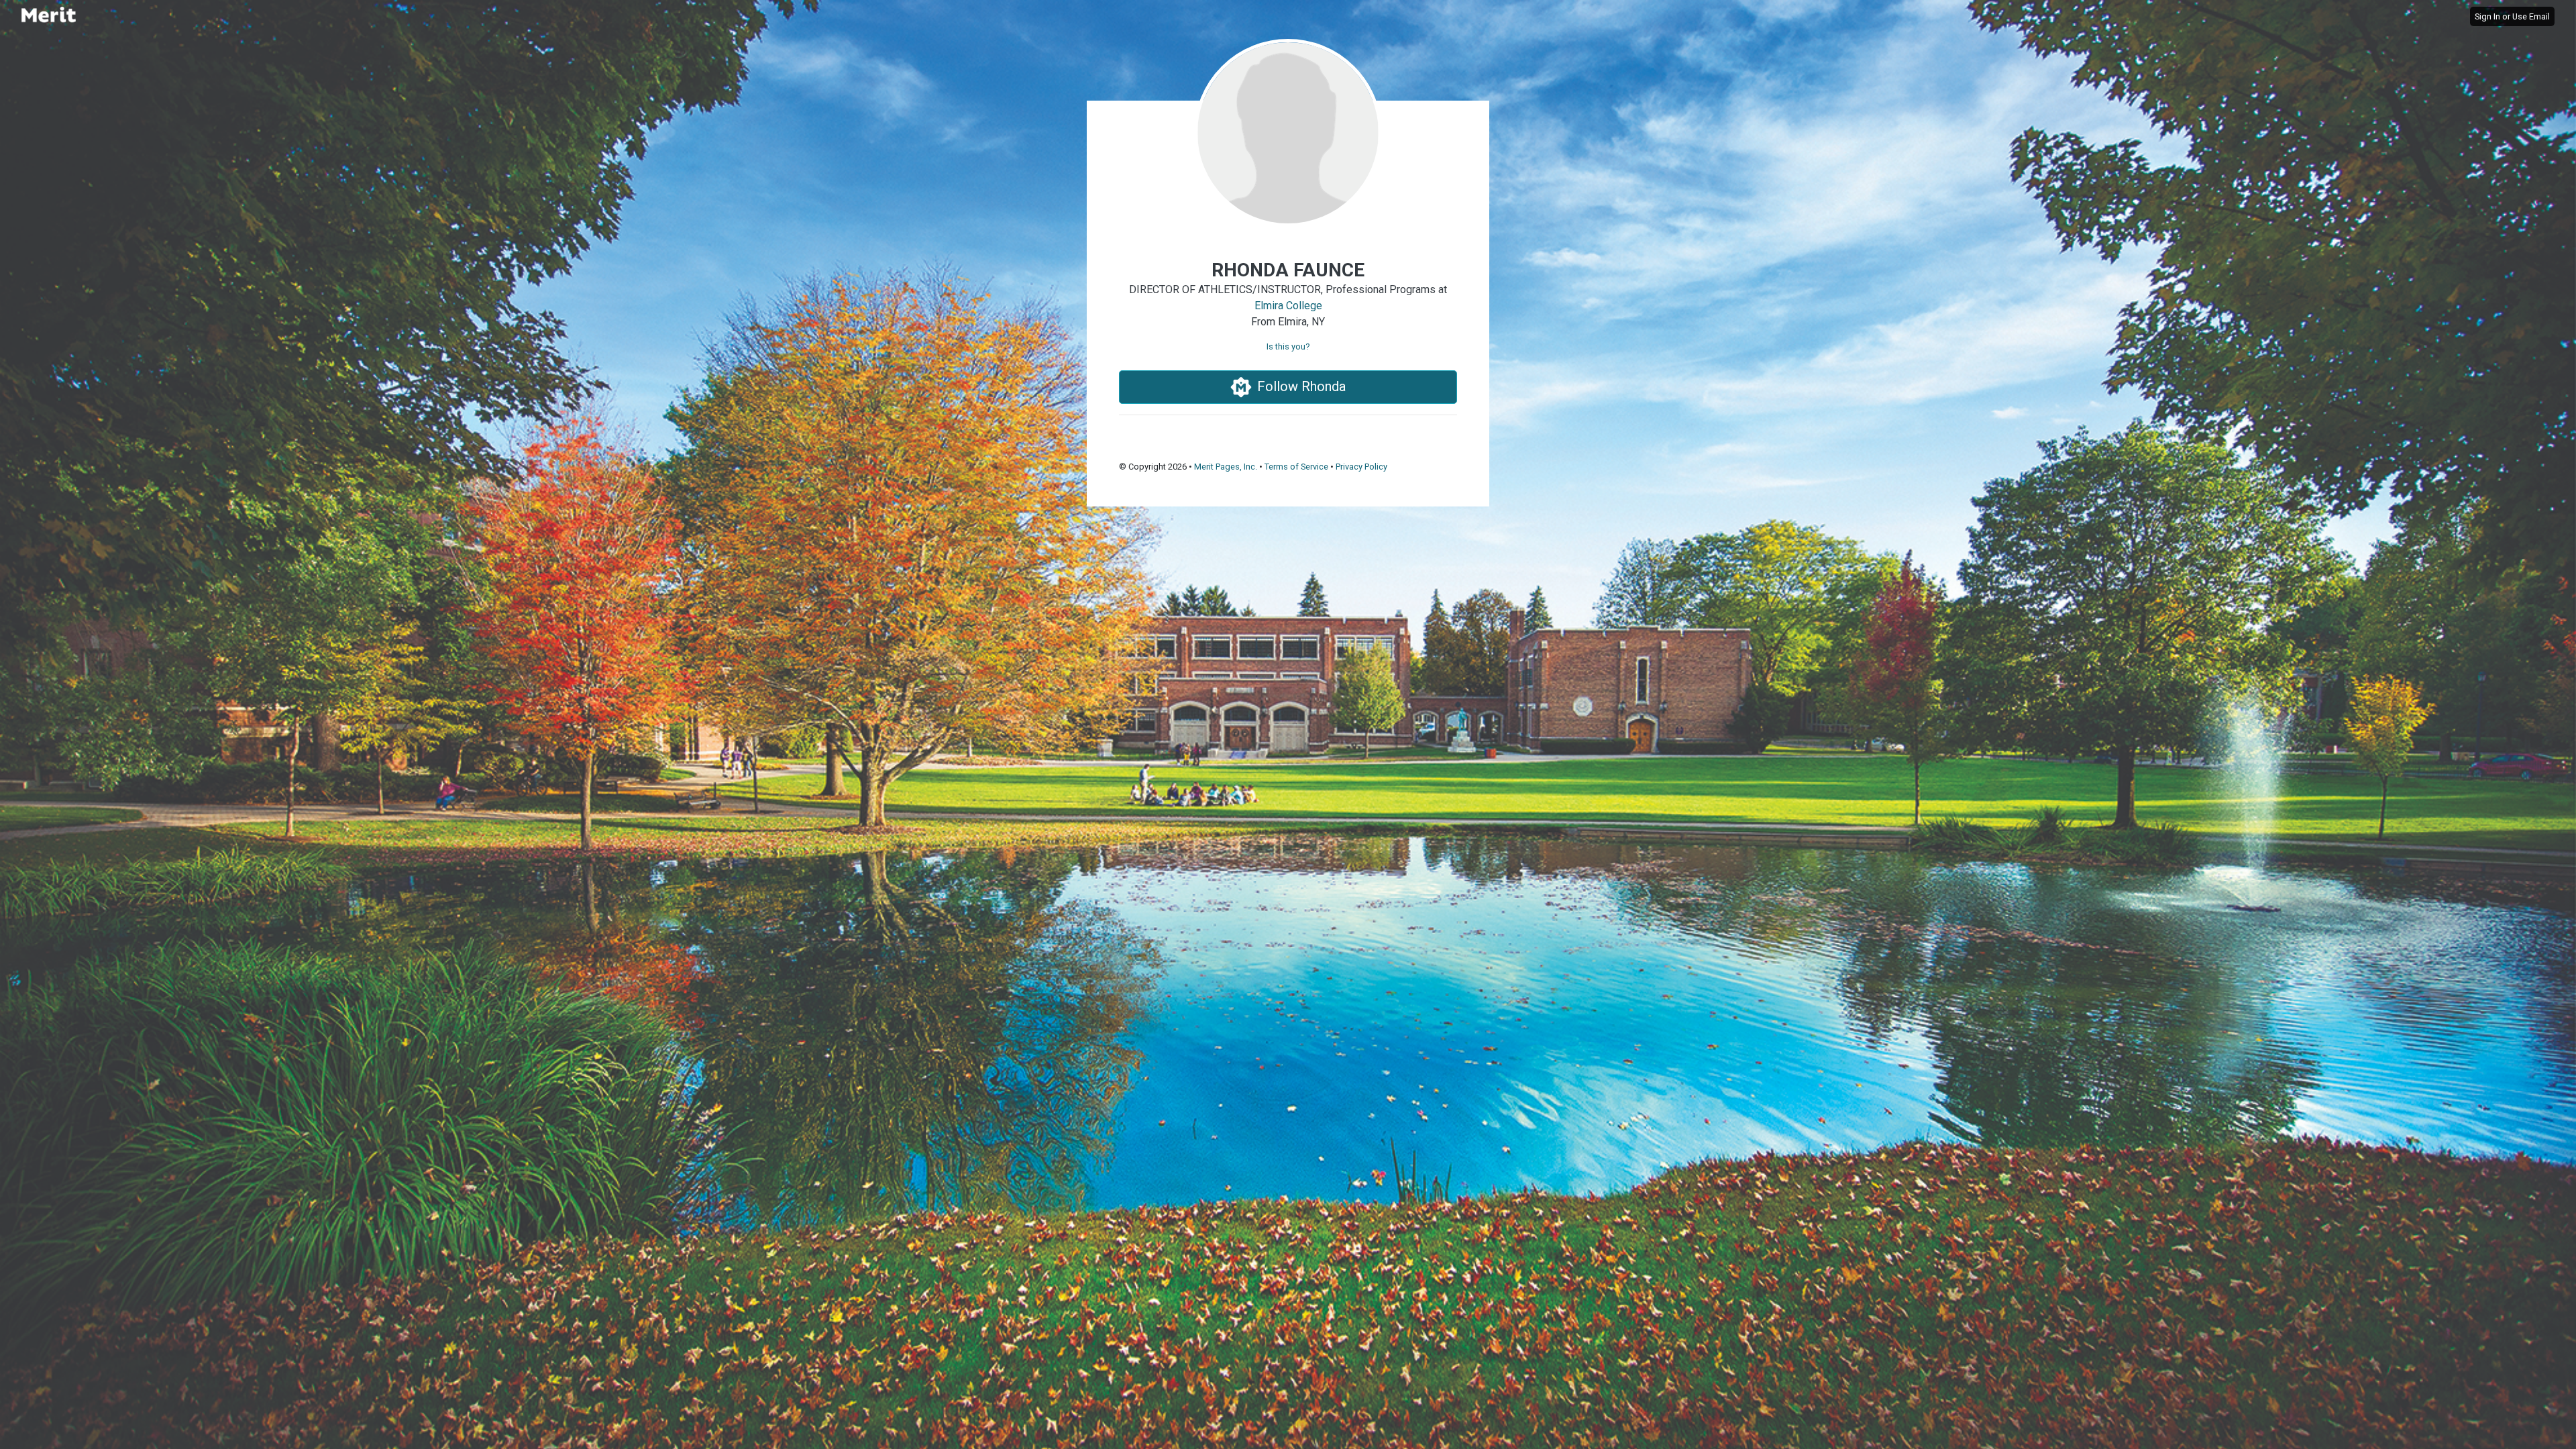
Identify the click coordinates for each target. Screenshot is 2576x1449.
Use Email (2531, 16)
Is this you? (1288, 346)
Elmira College (1288, 306)
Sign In (2487, 16)
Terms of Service (1296, 467)
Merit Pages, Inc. (1226, 467)
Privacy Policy (1361, 467)
